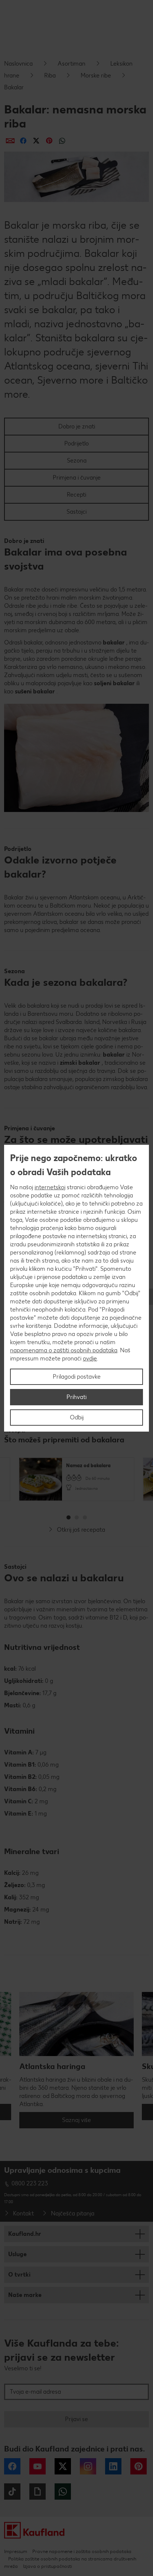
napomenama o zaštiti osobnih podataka (64, 1350)
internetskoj (50, 1187)
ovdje (90, 1358)
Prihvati (76, 1397)
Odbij (77, 1417)
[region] (76, 1288)
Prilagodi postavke (77, 1377)
